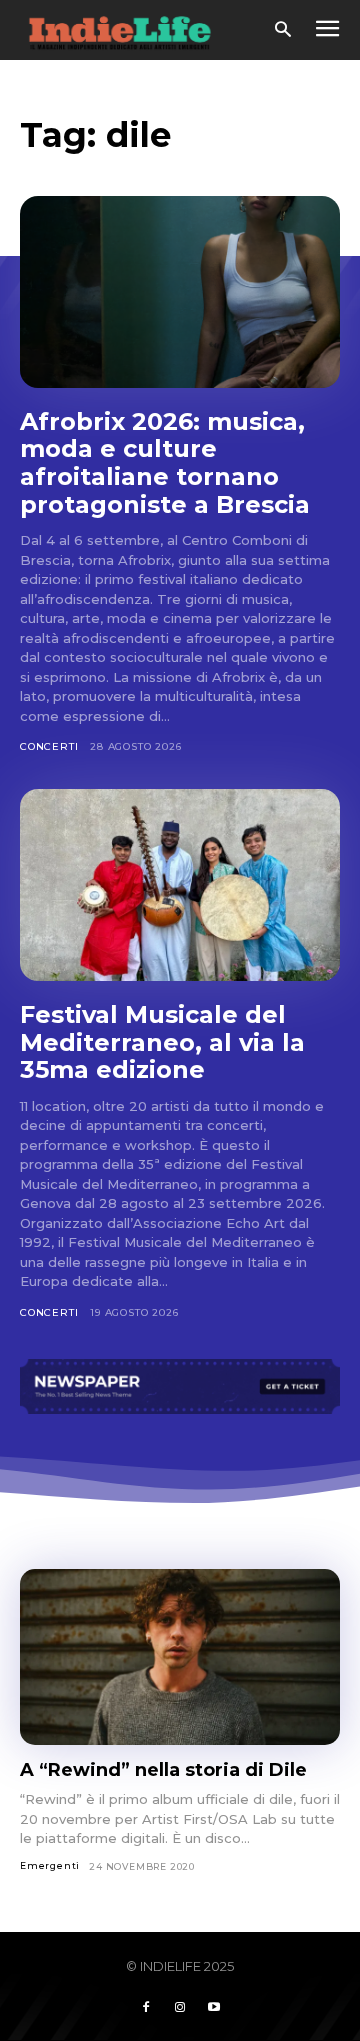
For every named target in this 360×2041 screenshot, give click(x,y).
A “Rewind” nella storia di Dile (163, 1770)
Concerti (49, 746)
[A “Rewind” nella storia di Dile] (180, 1657)
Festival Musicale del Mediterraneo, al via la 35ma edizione (162, 1042)
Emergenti (50, 1865)
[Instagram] (180, 2008)
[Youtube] (214, 2008)
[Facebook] (146, 2008)
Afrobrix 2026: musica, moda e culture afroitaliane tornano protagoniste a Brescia (168, 463)
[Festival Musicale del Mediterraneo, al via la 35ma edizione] (180, 885)
